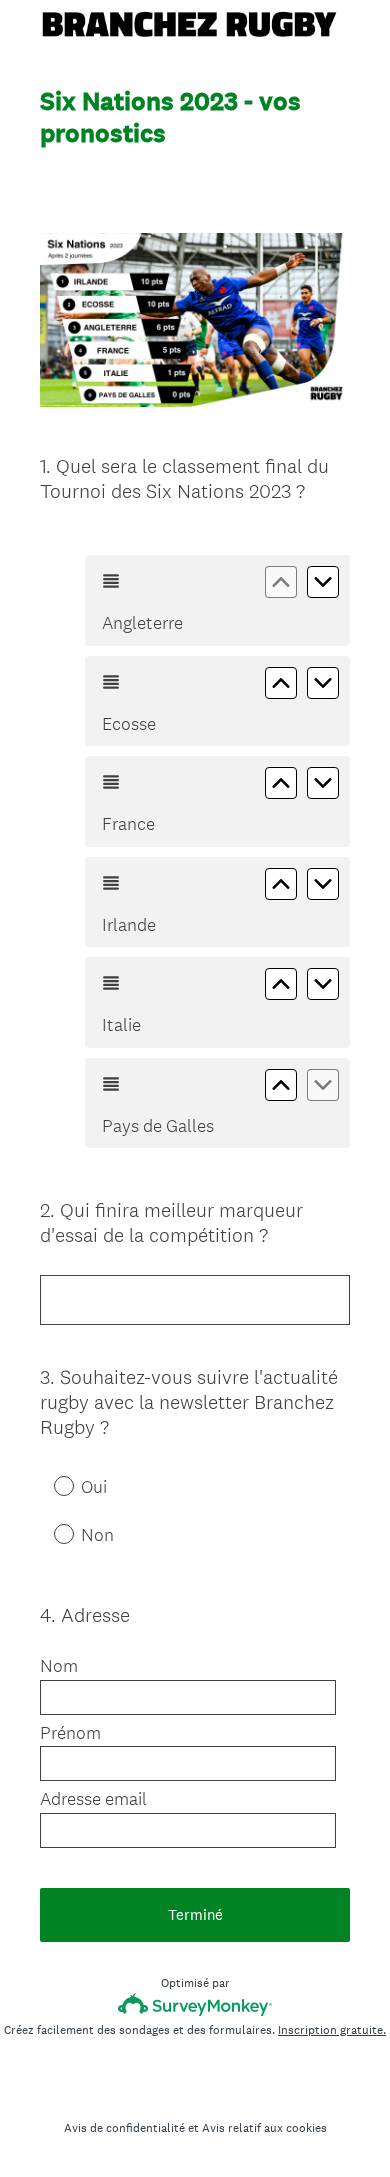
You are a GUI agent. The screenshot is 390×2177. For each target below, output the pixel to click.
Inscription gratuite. (332, 2030)
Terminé (195, 1914)
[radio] (50, 1485)
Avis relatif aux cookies (264, 2128)
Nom (59, 1666)
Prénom (70, 1733)
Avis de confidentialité (124, 2128)
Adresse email (93, 1799)
